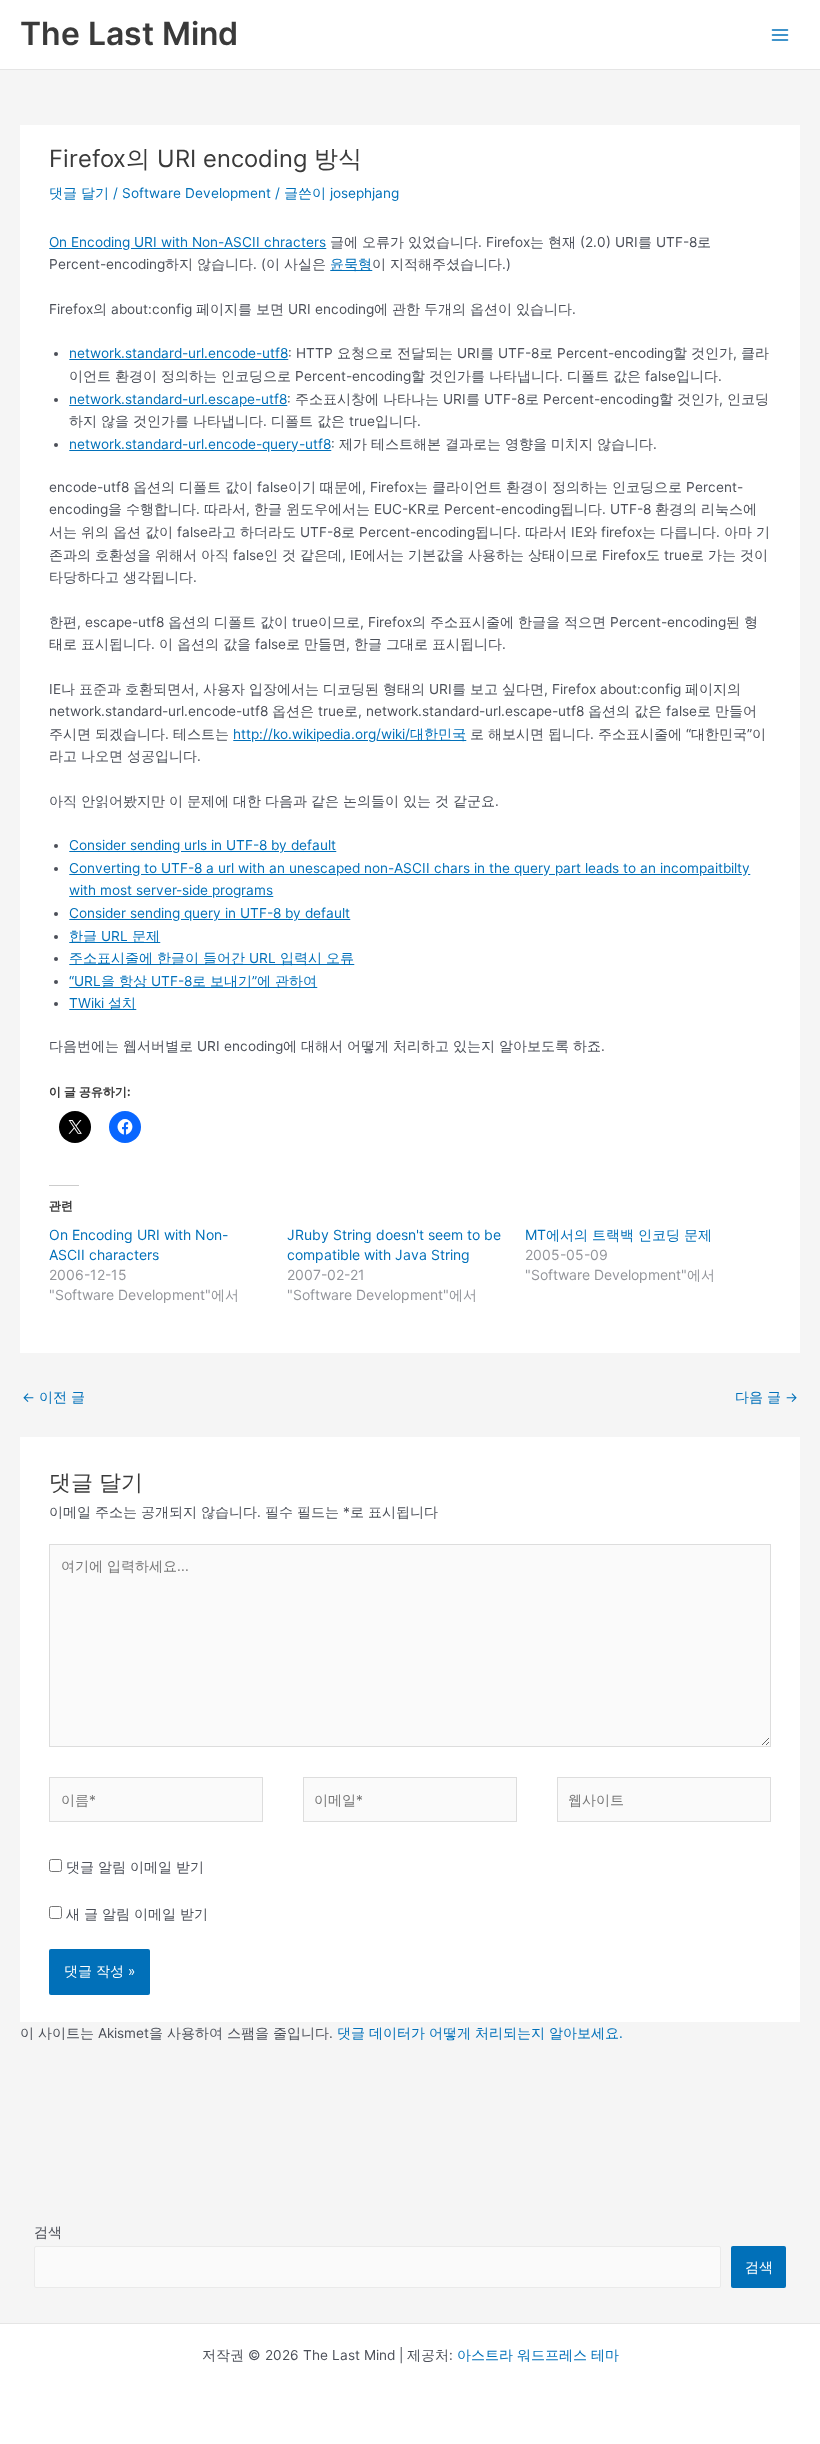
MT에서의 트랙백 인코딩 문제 (618, 1234)
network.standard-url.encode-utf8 (178, 353)
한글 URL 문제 (114, 936)
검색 (48, 2232)
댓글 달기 (79, 193)
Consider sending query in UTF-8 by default (209, 913)
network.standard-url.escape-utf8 (178, 399)
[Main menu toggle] (780, 34)
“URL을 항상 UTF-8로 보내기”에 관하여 (193, 981)
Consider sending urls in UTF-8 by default (202, 845)
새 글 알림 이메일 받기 (137, 1914)
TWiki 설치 (102, 1003)
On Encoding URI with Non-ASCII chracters (187, 242)
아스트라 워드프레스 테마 (538, 2355)
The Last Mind (129, 33)
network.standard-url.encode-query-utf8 (200, 444)
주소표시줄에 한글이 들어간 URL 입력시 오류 (211, 958)
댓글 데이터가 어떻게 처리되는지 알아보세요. (480, 2033)
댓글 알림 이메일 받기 (135, 1867)
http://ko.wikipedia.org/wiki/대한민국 (349, 734)
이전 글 (53, 1397)
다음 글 (766, 1397)
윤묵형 (351, 264)
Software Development (196, 193)
